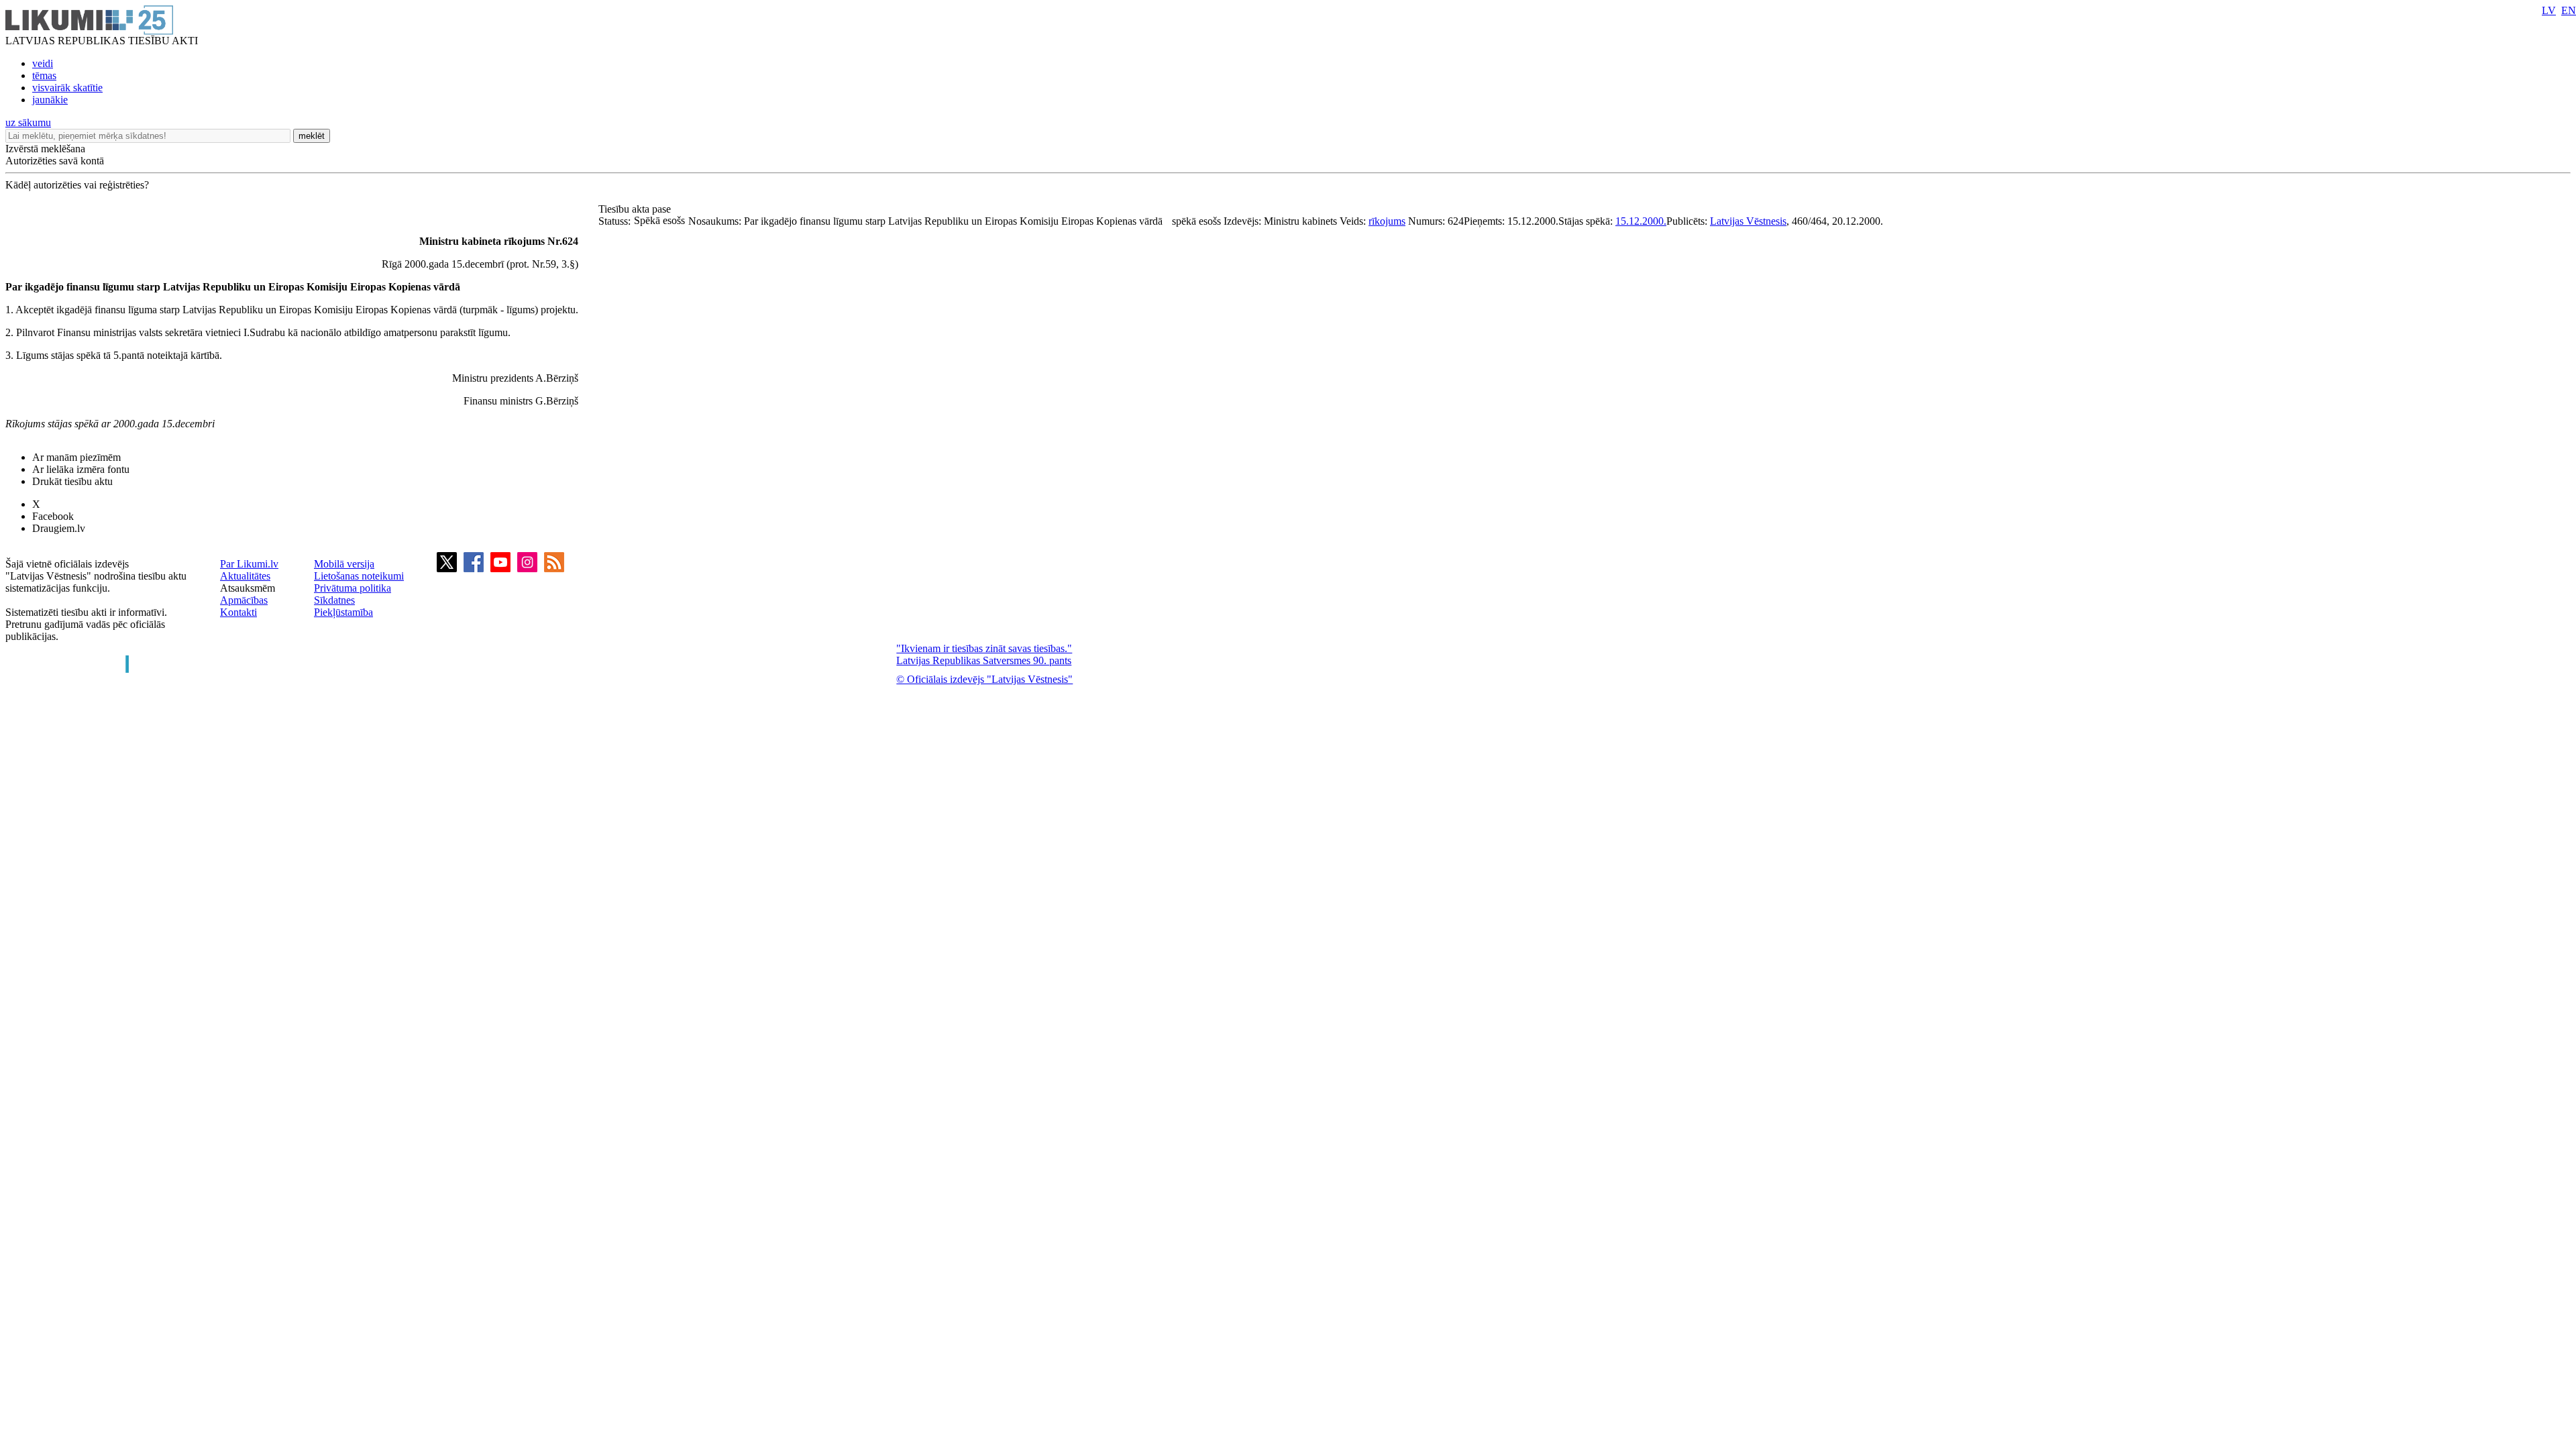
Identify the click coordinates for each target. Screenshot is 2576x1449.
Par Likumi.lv (249, 564)
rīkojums (1387, 221)
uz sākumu (28, 122)
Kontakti (238, 612)
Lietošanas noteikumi (359, 576)
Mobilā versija (344, 564)
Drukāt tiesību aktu (72, 481)
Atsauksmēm (248, 588)
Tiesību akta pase (636, 209)
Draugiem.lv (59, 528)
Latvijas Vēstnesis (1748, 221)
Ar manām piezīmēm (76, 457)
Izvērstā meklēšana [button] (45, 149)
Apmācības (244, 600)
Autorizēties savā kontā (55, 161)
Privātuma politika (353, 588)
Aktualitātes (245, 576)
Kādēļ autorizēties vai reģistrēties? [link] (77, 185)
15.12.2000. (1641, 221)
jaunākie (50, 100)
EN (2569, 10)
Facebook (53, 516)
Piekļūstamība (343, 612)
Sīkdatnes (334, 600)
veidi (43, 63)
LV (2549, 10)
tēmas (44, 75)
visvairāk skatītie (67, 88)
